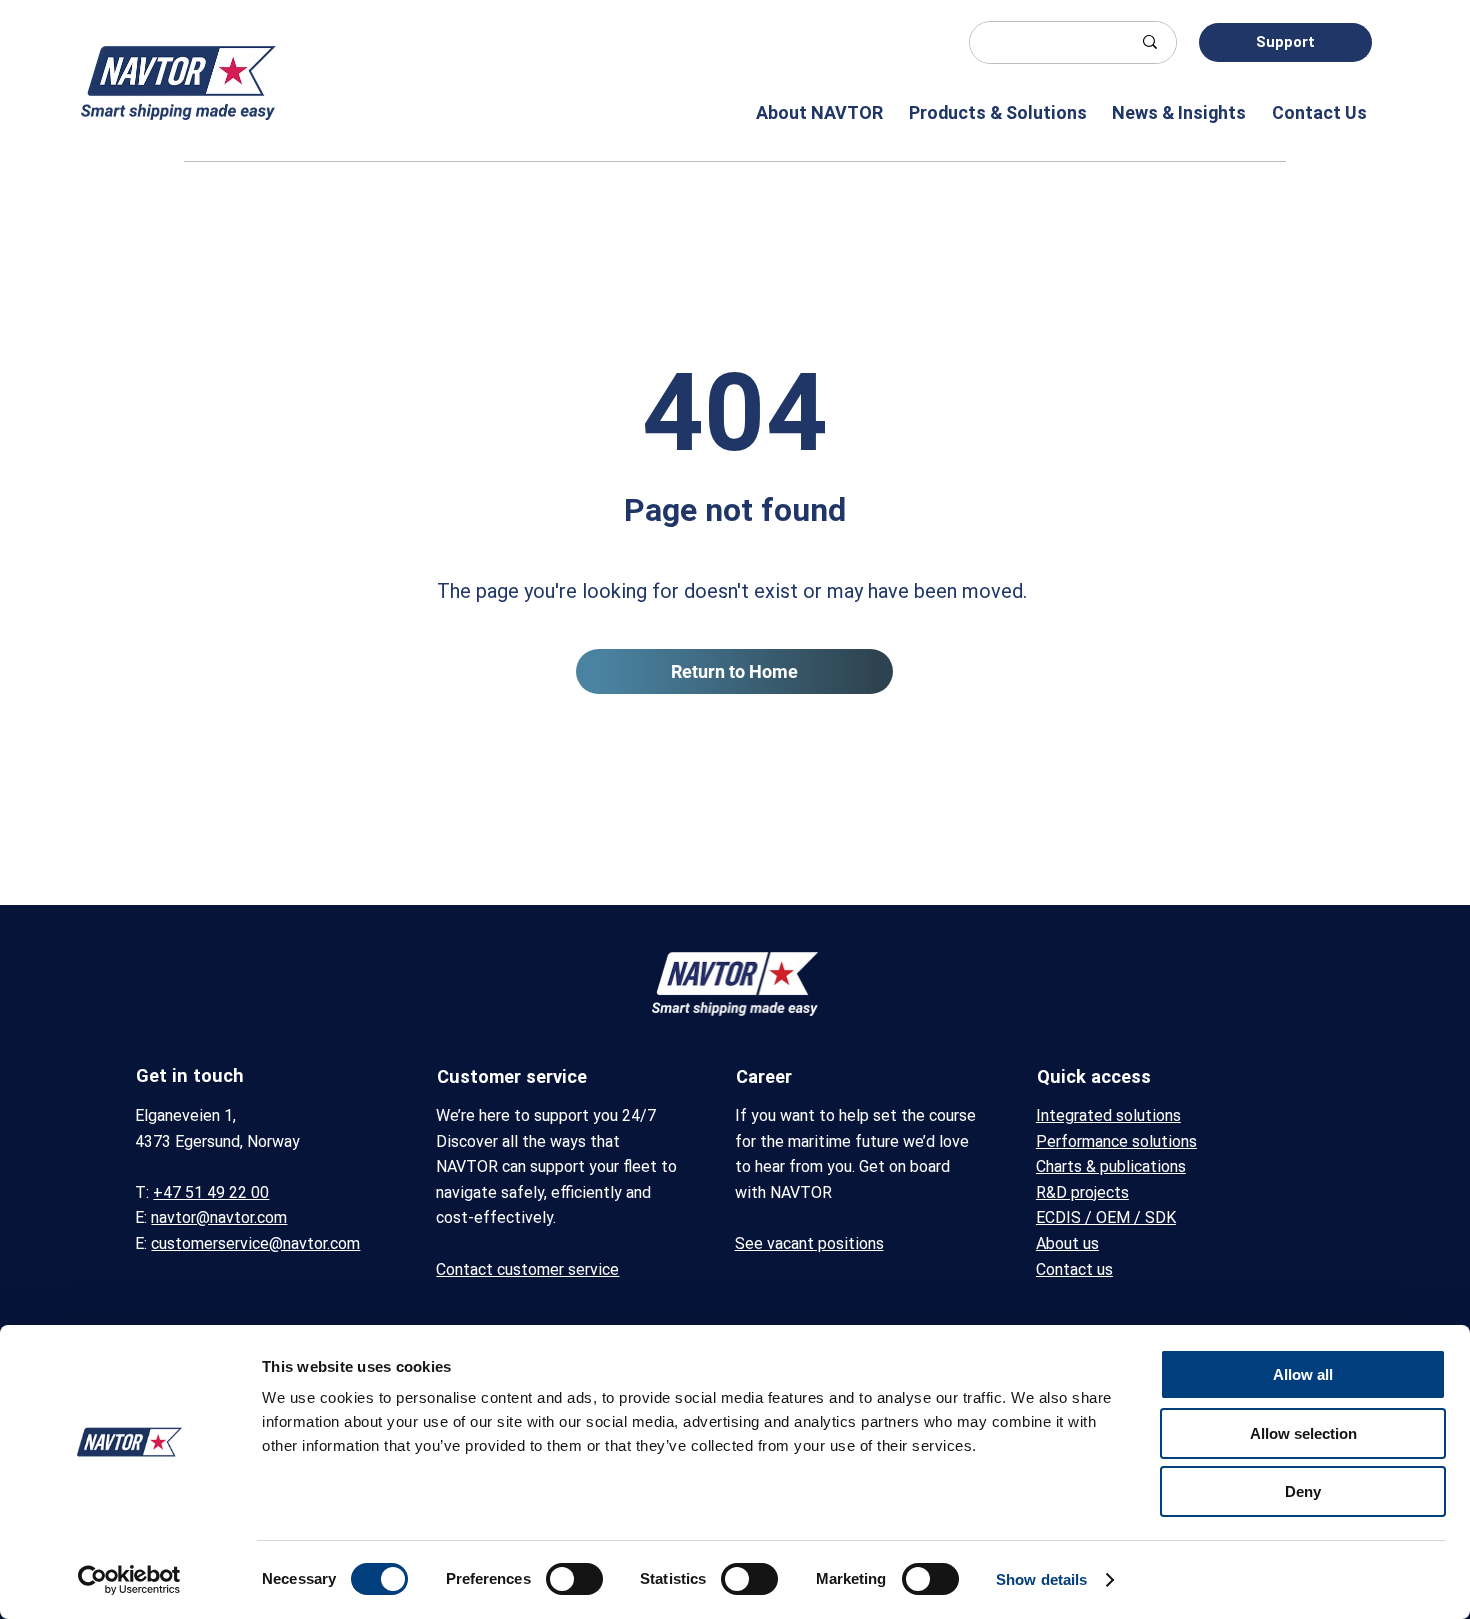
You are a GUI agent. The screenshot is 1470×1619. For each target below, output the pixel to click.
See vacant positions (809, 1243)
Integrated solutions (1108, 1115)
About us (1067, 1243)
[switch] (574, 1579)
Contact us (1074, 1269)
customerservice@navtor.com (255, 1243)
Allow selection (1303, 1433)
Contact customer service (527, 1269)
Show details (1041, 1579)
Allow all (1303, 1374)
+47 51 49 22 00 (211, 1192)
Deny (1303, 1491)
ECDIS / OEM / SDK (1106, 1217)
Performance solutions (1116, 1141)
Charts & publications (1111, 1166)
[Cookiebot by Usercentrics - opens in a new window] (129, 1580)
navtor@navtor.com (219, 1217)
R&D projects (1082, 1192)
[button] (812, 112)
